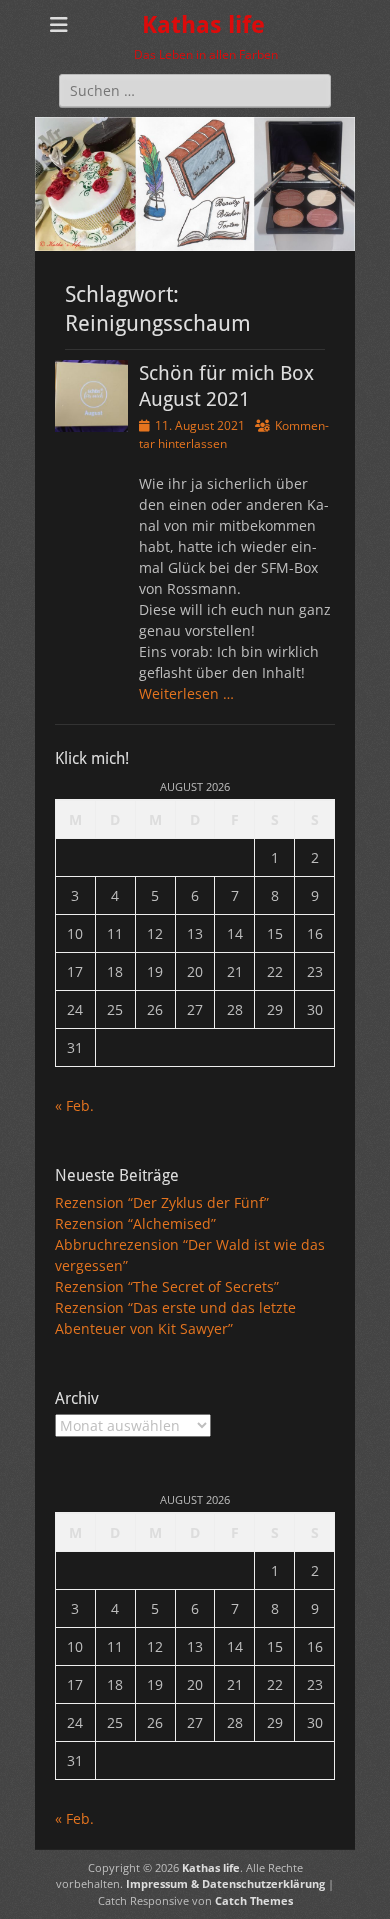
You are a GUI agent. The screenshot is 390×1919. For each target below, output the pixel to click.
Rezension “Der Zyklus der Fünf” (162, 1202)
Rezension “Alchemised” (135, 1223)
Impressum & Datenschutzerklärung (225, 1883)
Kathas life (203, 25)
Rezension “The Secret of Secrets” (167, 1286)
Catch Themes (254, 1900)
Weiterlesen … (186, 693)
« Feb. (74, 1105)
